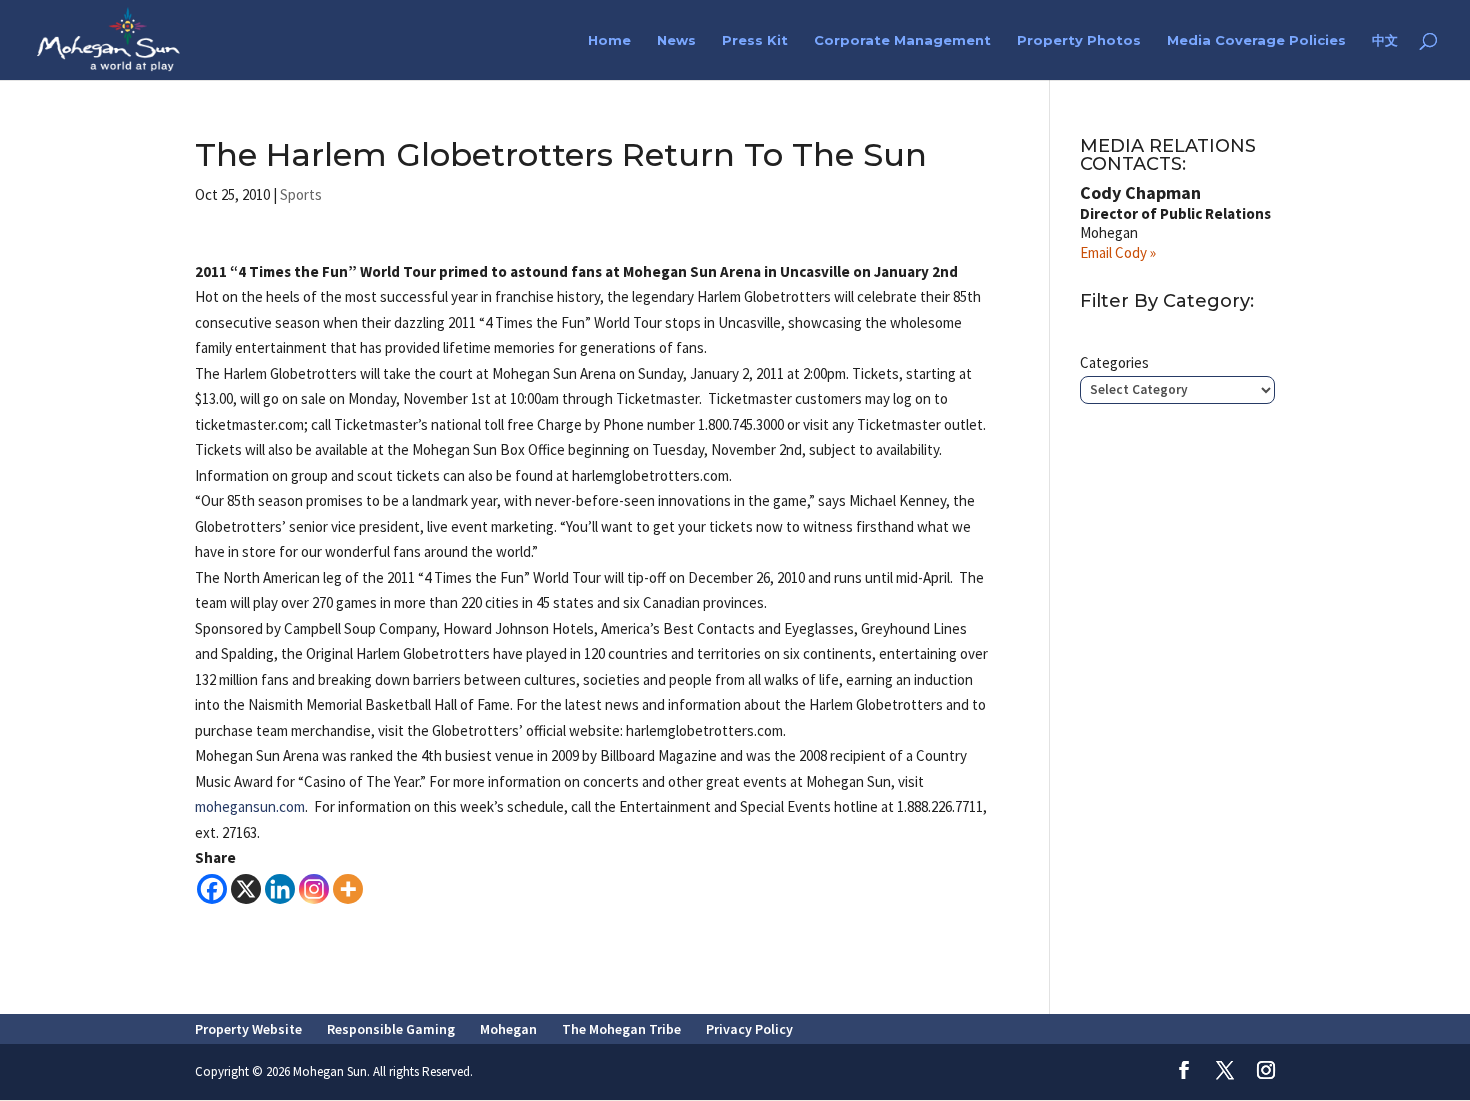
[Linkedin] (280, 889)
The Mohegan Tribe (621, 1029)
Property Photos (1079, 40)
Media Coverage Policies (1256, 40)
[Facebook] (212, 889)
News (676, 40)
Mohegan (508, 1029)
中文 (1385, 40)
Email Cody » (1118, 252)
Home (609, 40)
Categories (1114, 362)
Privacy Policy (749, 1029)
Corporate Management (902, 40)
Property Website (248, 1029)
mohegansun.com (250, 806)
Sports (301, 194)
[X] (246, 889)
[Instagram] (314, 889)
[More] (348, 889)
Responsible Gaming (391, 1029)
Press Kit (755, 40)
